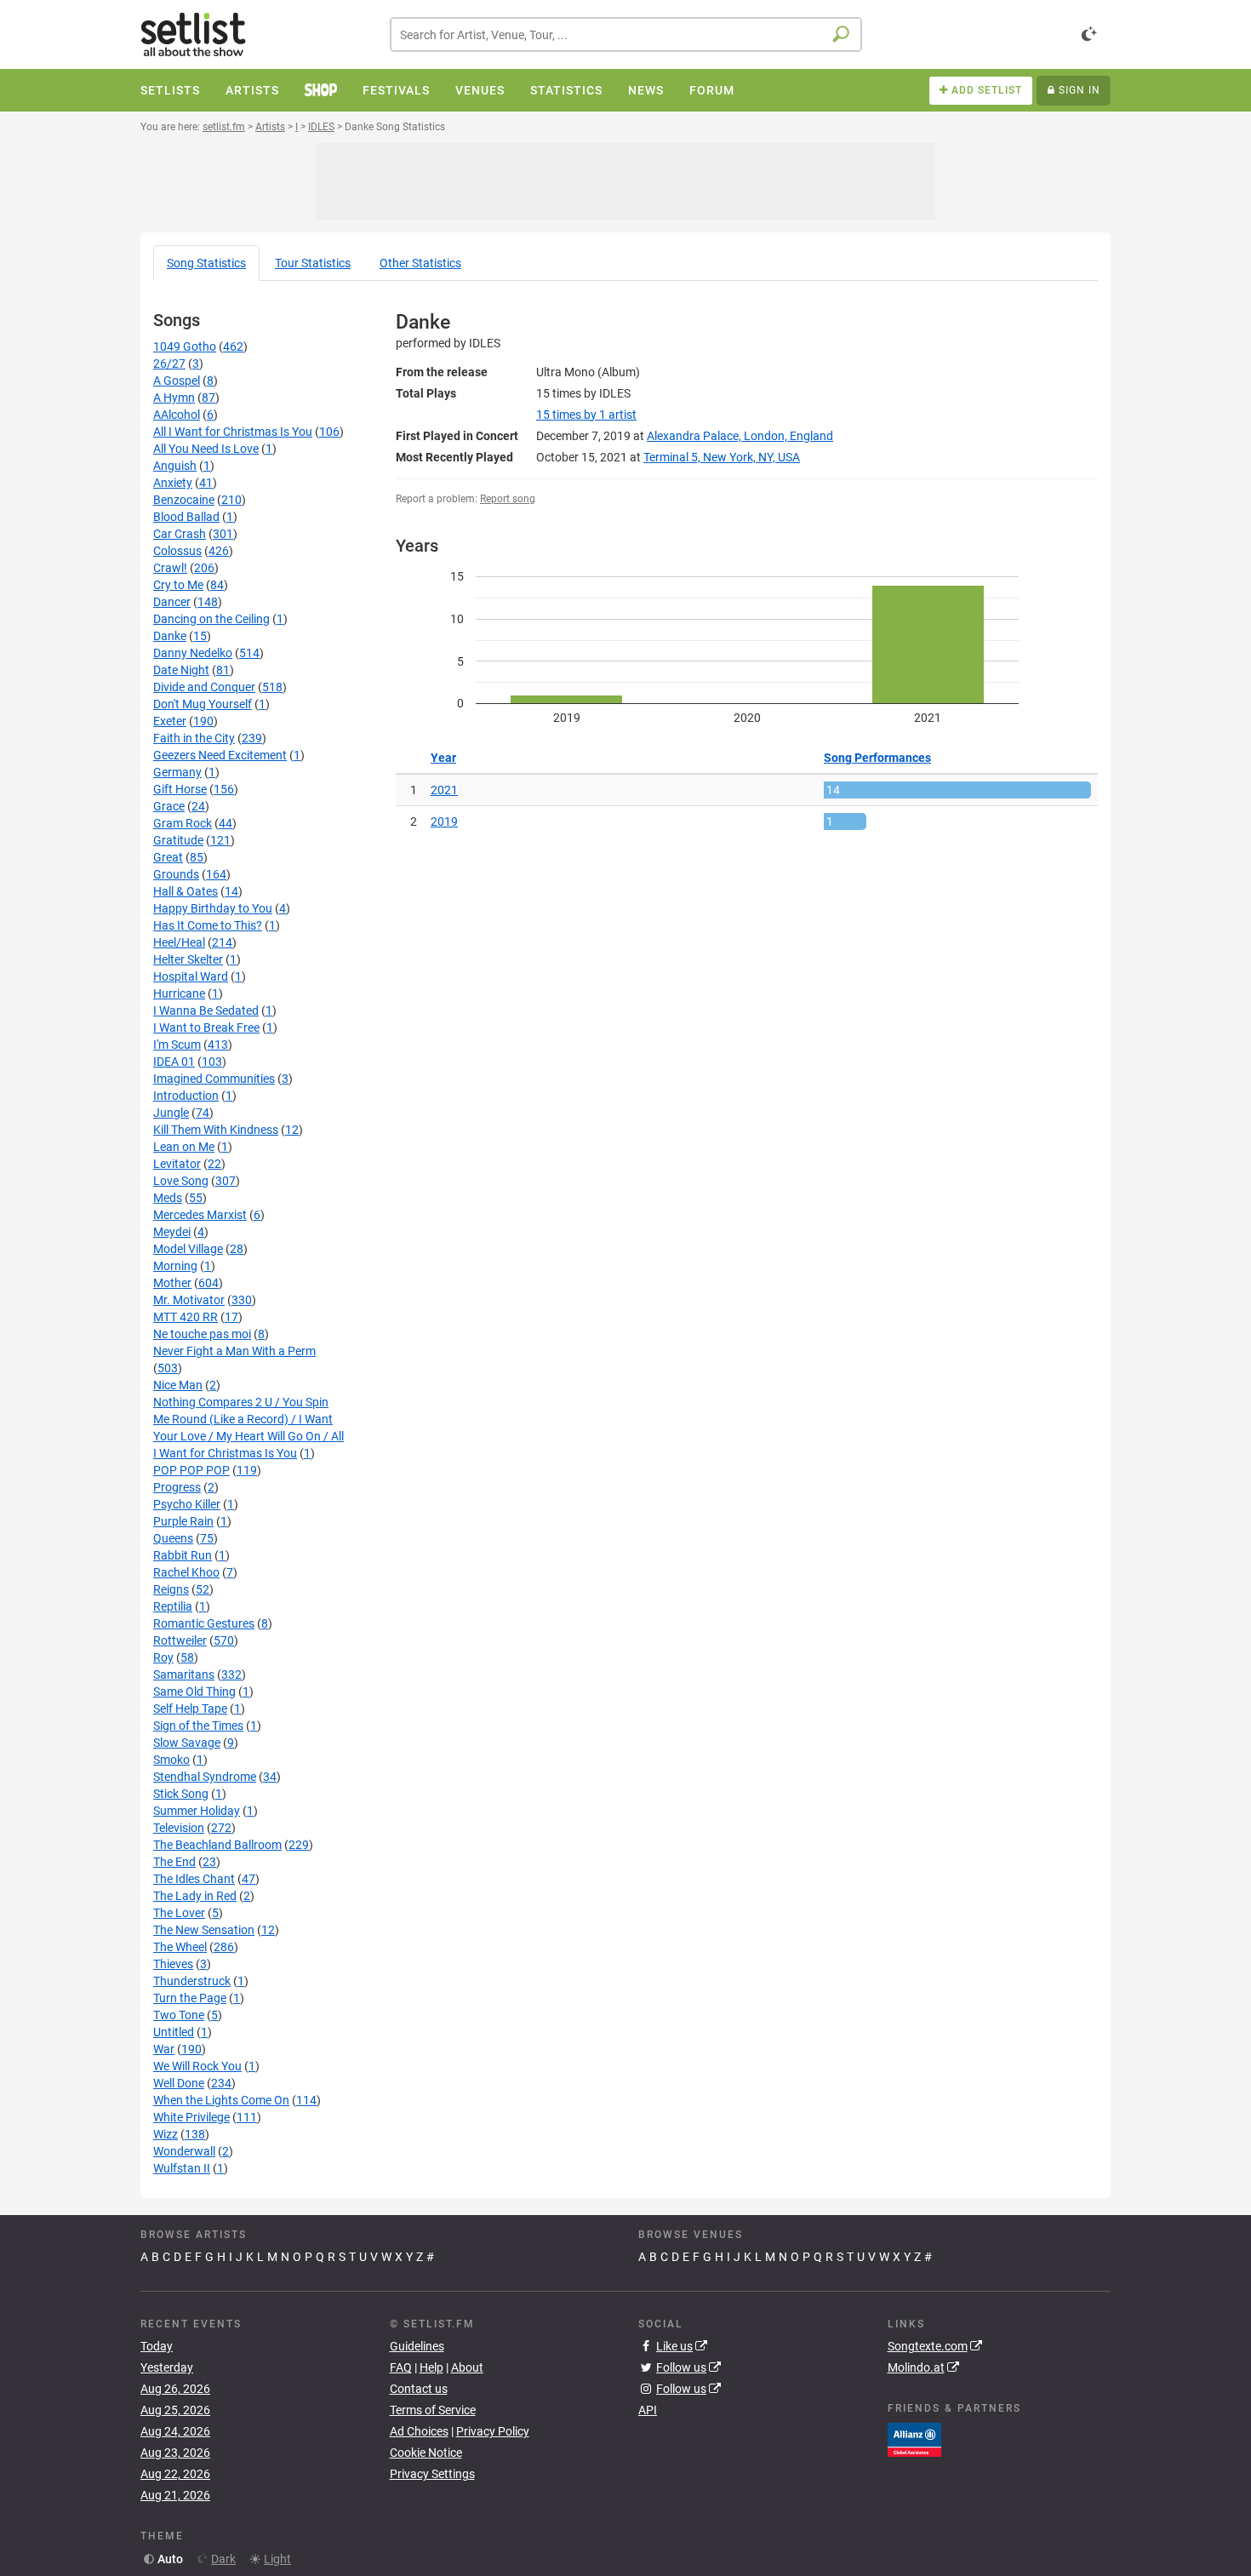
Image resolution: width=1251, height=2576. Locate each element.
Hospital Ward (191, 976)
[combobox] (626, 34)
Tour (313, 263)
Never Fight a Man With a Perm (234, 1351)
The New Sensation (204, 1930)
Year (443, 758)
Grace (169, 806)
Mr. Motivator (189, 1300)
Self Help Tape (190, 1709)
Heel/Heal (179, 942)
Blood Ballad (186, 517)
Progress (177, 1487)
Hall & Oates (186, 891)
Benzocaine (184, 500)
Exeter (170, 721)
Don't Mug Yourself (203, 704)
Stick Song (181, 1794)
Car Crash (180, 534)
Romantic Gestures (204, 1623)
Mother (172, 1283)
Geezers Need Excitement (220, 755)
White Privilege (191, 2117)
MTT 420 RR (186, 1317)
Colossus (177, 551)
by (586, 415)
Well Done (179, 2083)
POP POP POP (191, 1470)
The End (174, 1862)
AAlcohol (177, 415)
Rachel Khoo (186, 1572)
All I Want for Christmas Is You (233, 432)
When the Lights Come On (221, 2100)
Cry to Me (178, 585)
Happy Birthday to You (213, 908)
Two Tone (179, 2015)
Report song (508, 499)
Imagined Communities (214, 1079)
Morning (175, 1266)
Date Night (181, 670)
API (648, 2410)
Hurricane (179, 993)
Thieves (173, 1964)
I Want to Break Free (206, 1028)
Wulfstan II (182, 2168)
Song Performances (877, 758)
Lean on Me (184, 1147)
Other (420, 263)
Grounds (176, 874)
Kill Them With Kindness (216, 1130)
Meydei (172, 1232)
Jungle (171, 1113)
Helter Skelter (188, 959)
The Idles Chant (194, 1879)
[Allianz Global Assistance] (914, 2438)
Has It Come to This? (208, 925)
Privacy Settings (432, 2474)
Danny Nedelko (193, 653)
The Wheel (180, 1947)
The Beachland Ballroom (217, 1845)
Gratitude (178, 840)
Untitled (174, 2032)
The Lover (179, 1913)
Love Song (181, 1181)
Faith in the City (194, 738)
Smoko (171, 1760)
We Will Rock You (197, 2066)
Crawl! (170, 568)
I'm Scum (177, 1045)
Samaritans (184, 1674)
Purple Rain (183, 1521)
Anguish (175, 466)
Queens (173, 1538)
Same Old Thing (194, 1692)
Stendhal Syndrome (205, 1777)
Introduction (186, 1096)
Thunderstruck (192, 1981)
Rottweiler (180, 1640)
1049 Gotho (185, 346)
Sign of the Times (198, 1726)
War (164, 2049)
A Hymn (174, 398)
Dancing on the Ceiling (211, 619)
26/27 (169, 364)
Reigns (171, 1589)
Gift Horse (180, 789)
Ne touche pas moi (202, 1334)
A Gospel (177, 381)
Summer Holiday (197, 1811)
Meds (168, 1198)
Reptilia (173, 1606)
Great (168, 857)
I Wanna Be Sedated (206, 1010)
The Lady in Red (195, 1896)
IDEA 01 (174, 1062)
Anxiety (173, 483)
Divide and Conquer (204, 687)
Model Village (188, 1249)
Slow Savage (187, 1743)
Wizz (166, 2134)
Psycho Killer (187, 1504)
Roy (163, 1657)
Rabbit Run (183, 1555)
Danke (170, 636)
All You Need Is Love (206, 449)
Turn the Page (190, 1998)
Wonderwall (184, 2151)
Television (179, 1828)
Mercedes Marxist (200, 1215)
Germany (177, 772)
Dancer (172, 602)
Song (206, 263)
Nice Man (178, 1385)
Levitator (177, 1164)
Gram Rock (183, 823)
